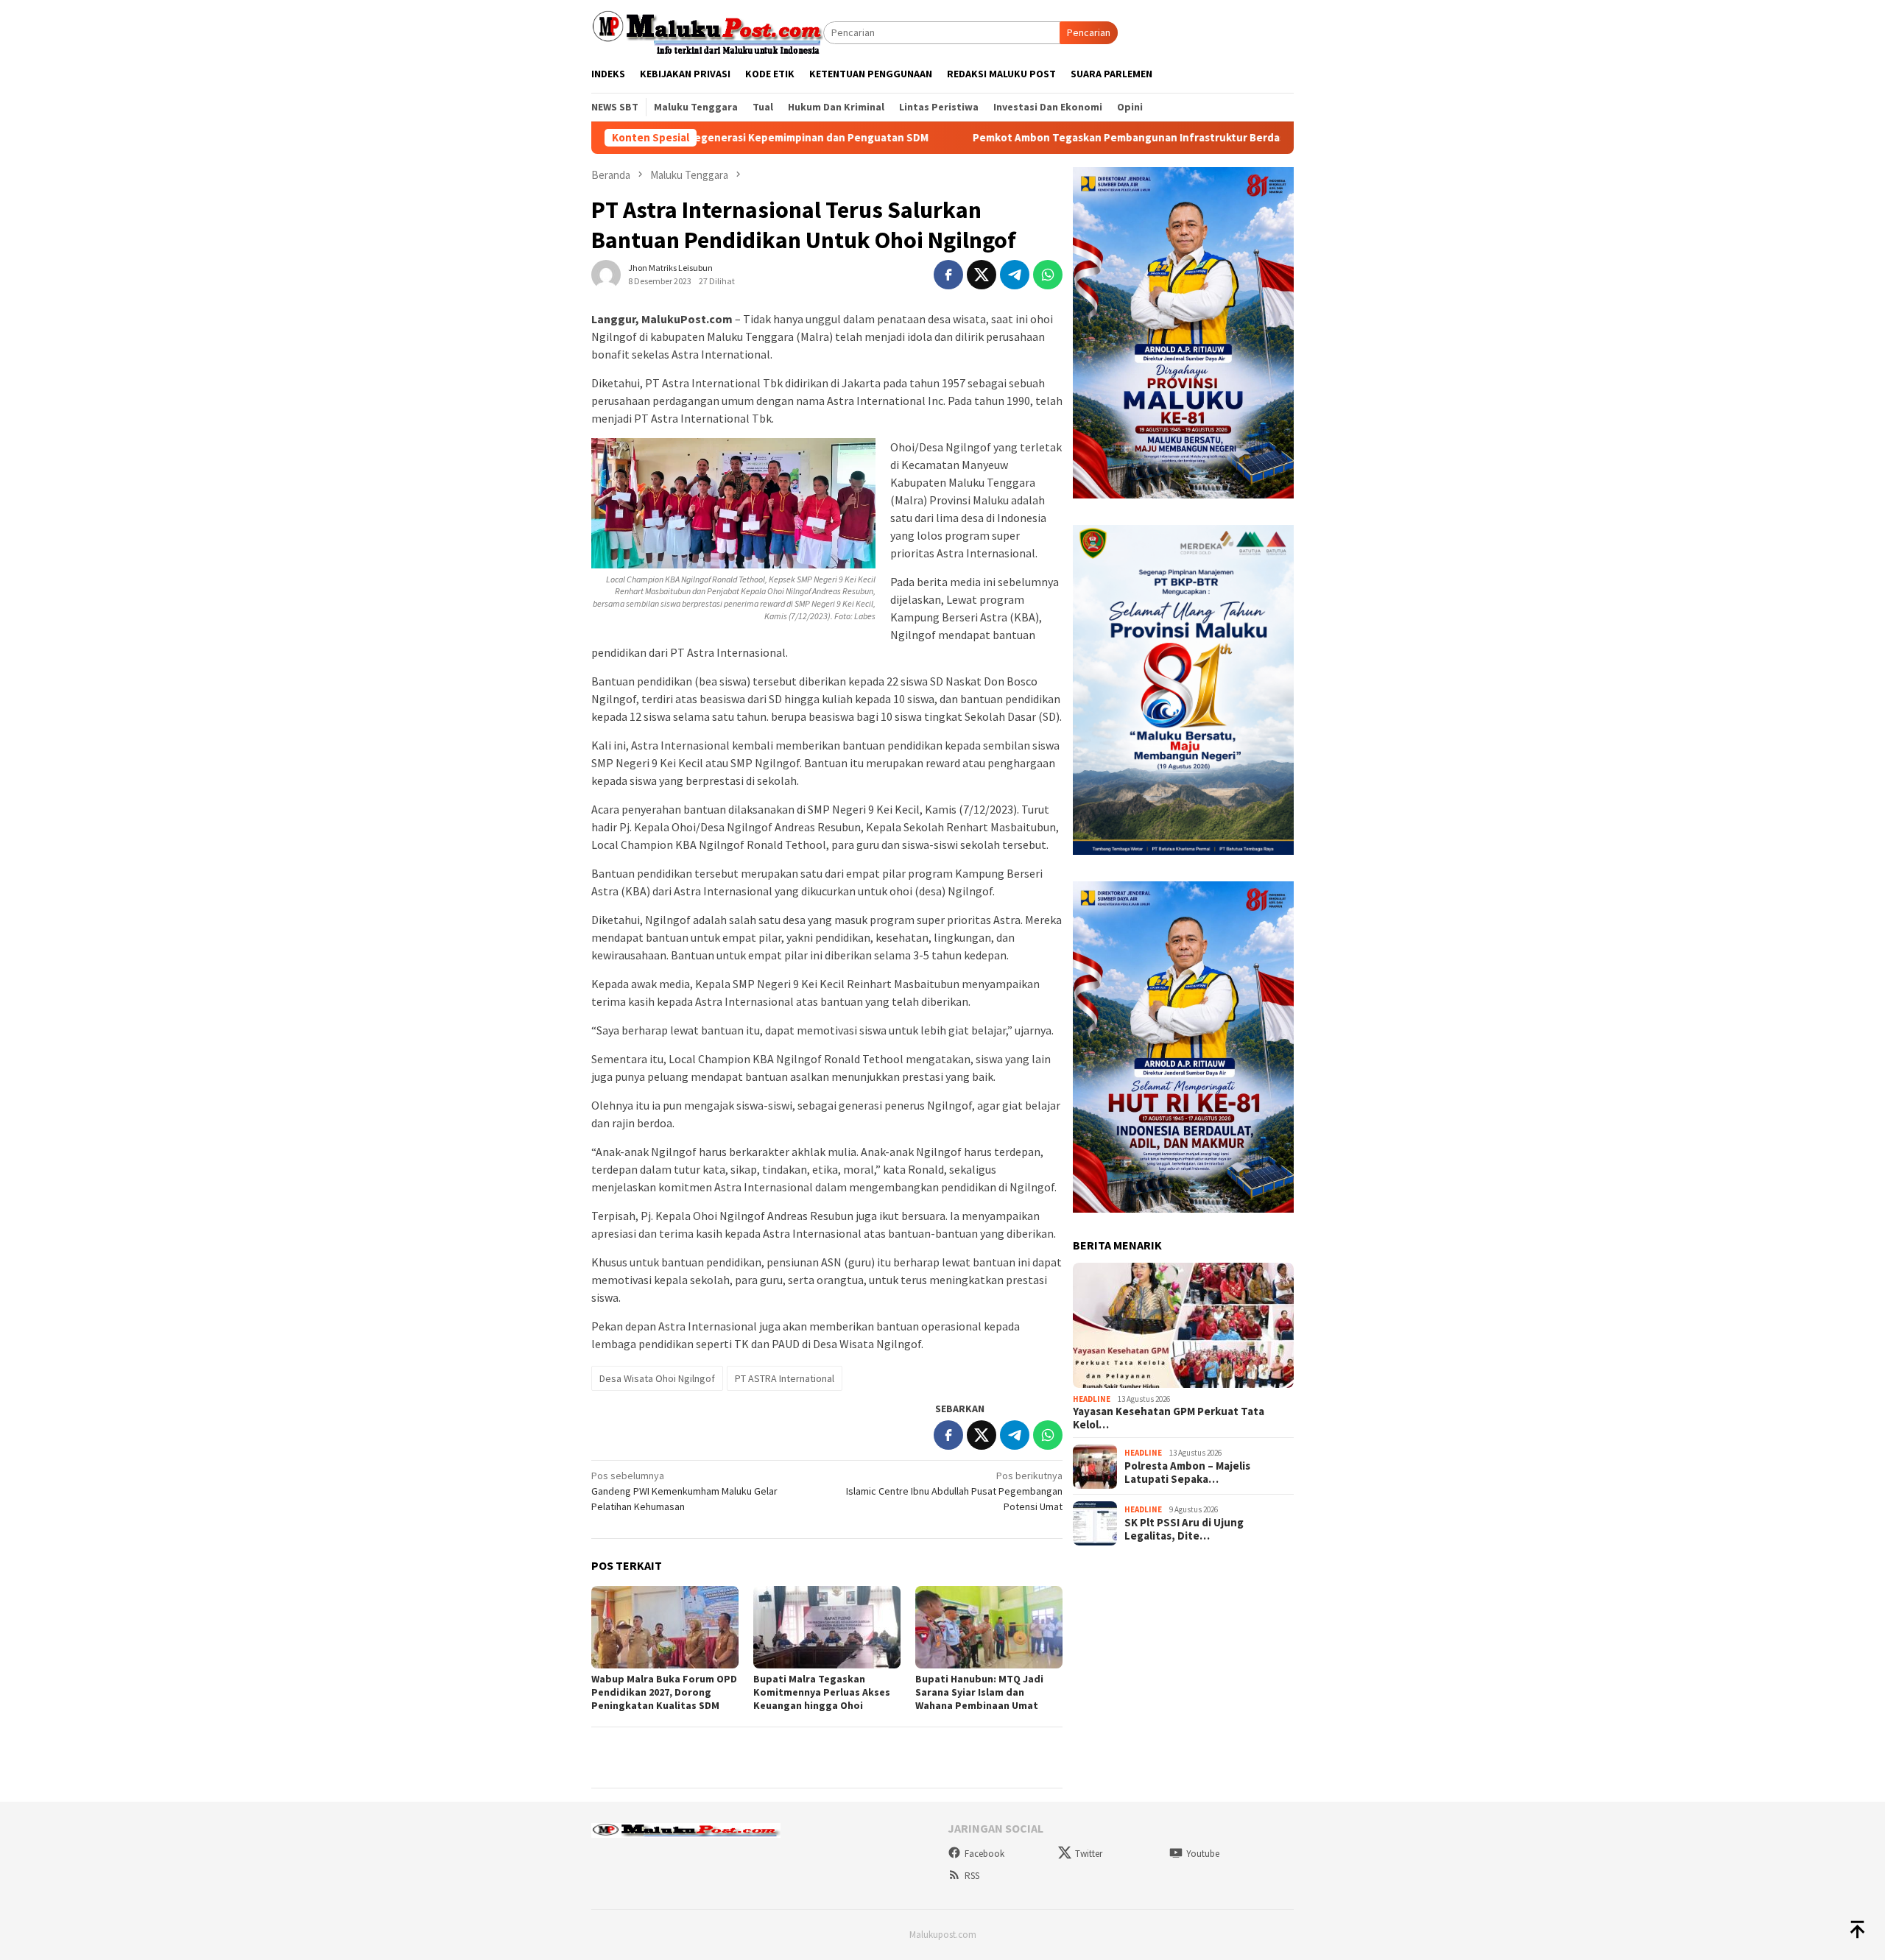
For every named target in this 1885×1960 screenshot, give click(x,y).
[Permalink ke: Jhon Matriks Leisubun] (606, 273)
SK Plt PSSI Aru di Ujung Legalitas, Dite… (1184, 1529)
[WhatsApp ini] (1048, 275)
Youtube (1203, 1854)
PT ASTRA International (785, 1378)
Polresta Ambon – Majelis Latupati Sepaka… (1187, 1473)
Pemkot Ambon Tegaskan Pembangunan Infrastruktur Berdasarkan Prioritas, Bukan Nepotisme (1110, 138)
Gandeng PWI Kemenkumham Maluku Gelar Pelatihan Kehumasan (684, 1491)
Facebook (984, 1854)
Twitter (1089, 1854)
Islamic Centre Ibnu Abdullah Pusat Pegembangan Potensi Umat (954, 1491)
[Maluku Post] (707, 32)
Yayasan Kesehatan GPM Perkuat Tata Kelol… (1169, 1419)
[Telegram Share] (1015, 275)
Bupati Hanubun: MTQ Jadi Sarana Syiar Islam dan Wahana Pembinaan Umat (979, 1692)
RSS (972, 1876)
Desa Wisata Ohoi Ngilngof (657, 1378)
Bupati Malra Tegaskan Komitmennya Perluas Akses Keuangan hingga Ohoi (822, 1692)
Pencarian (1089, 32)
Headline (1092, 1399)
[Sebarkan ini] (948, 275)
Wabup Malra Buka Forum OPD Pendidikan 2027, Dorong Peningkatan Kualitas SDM (664, 1692)
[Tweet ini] (982, 275)
